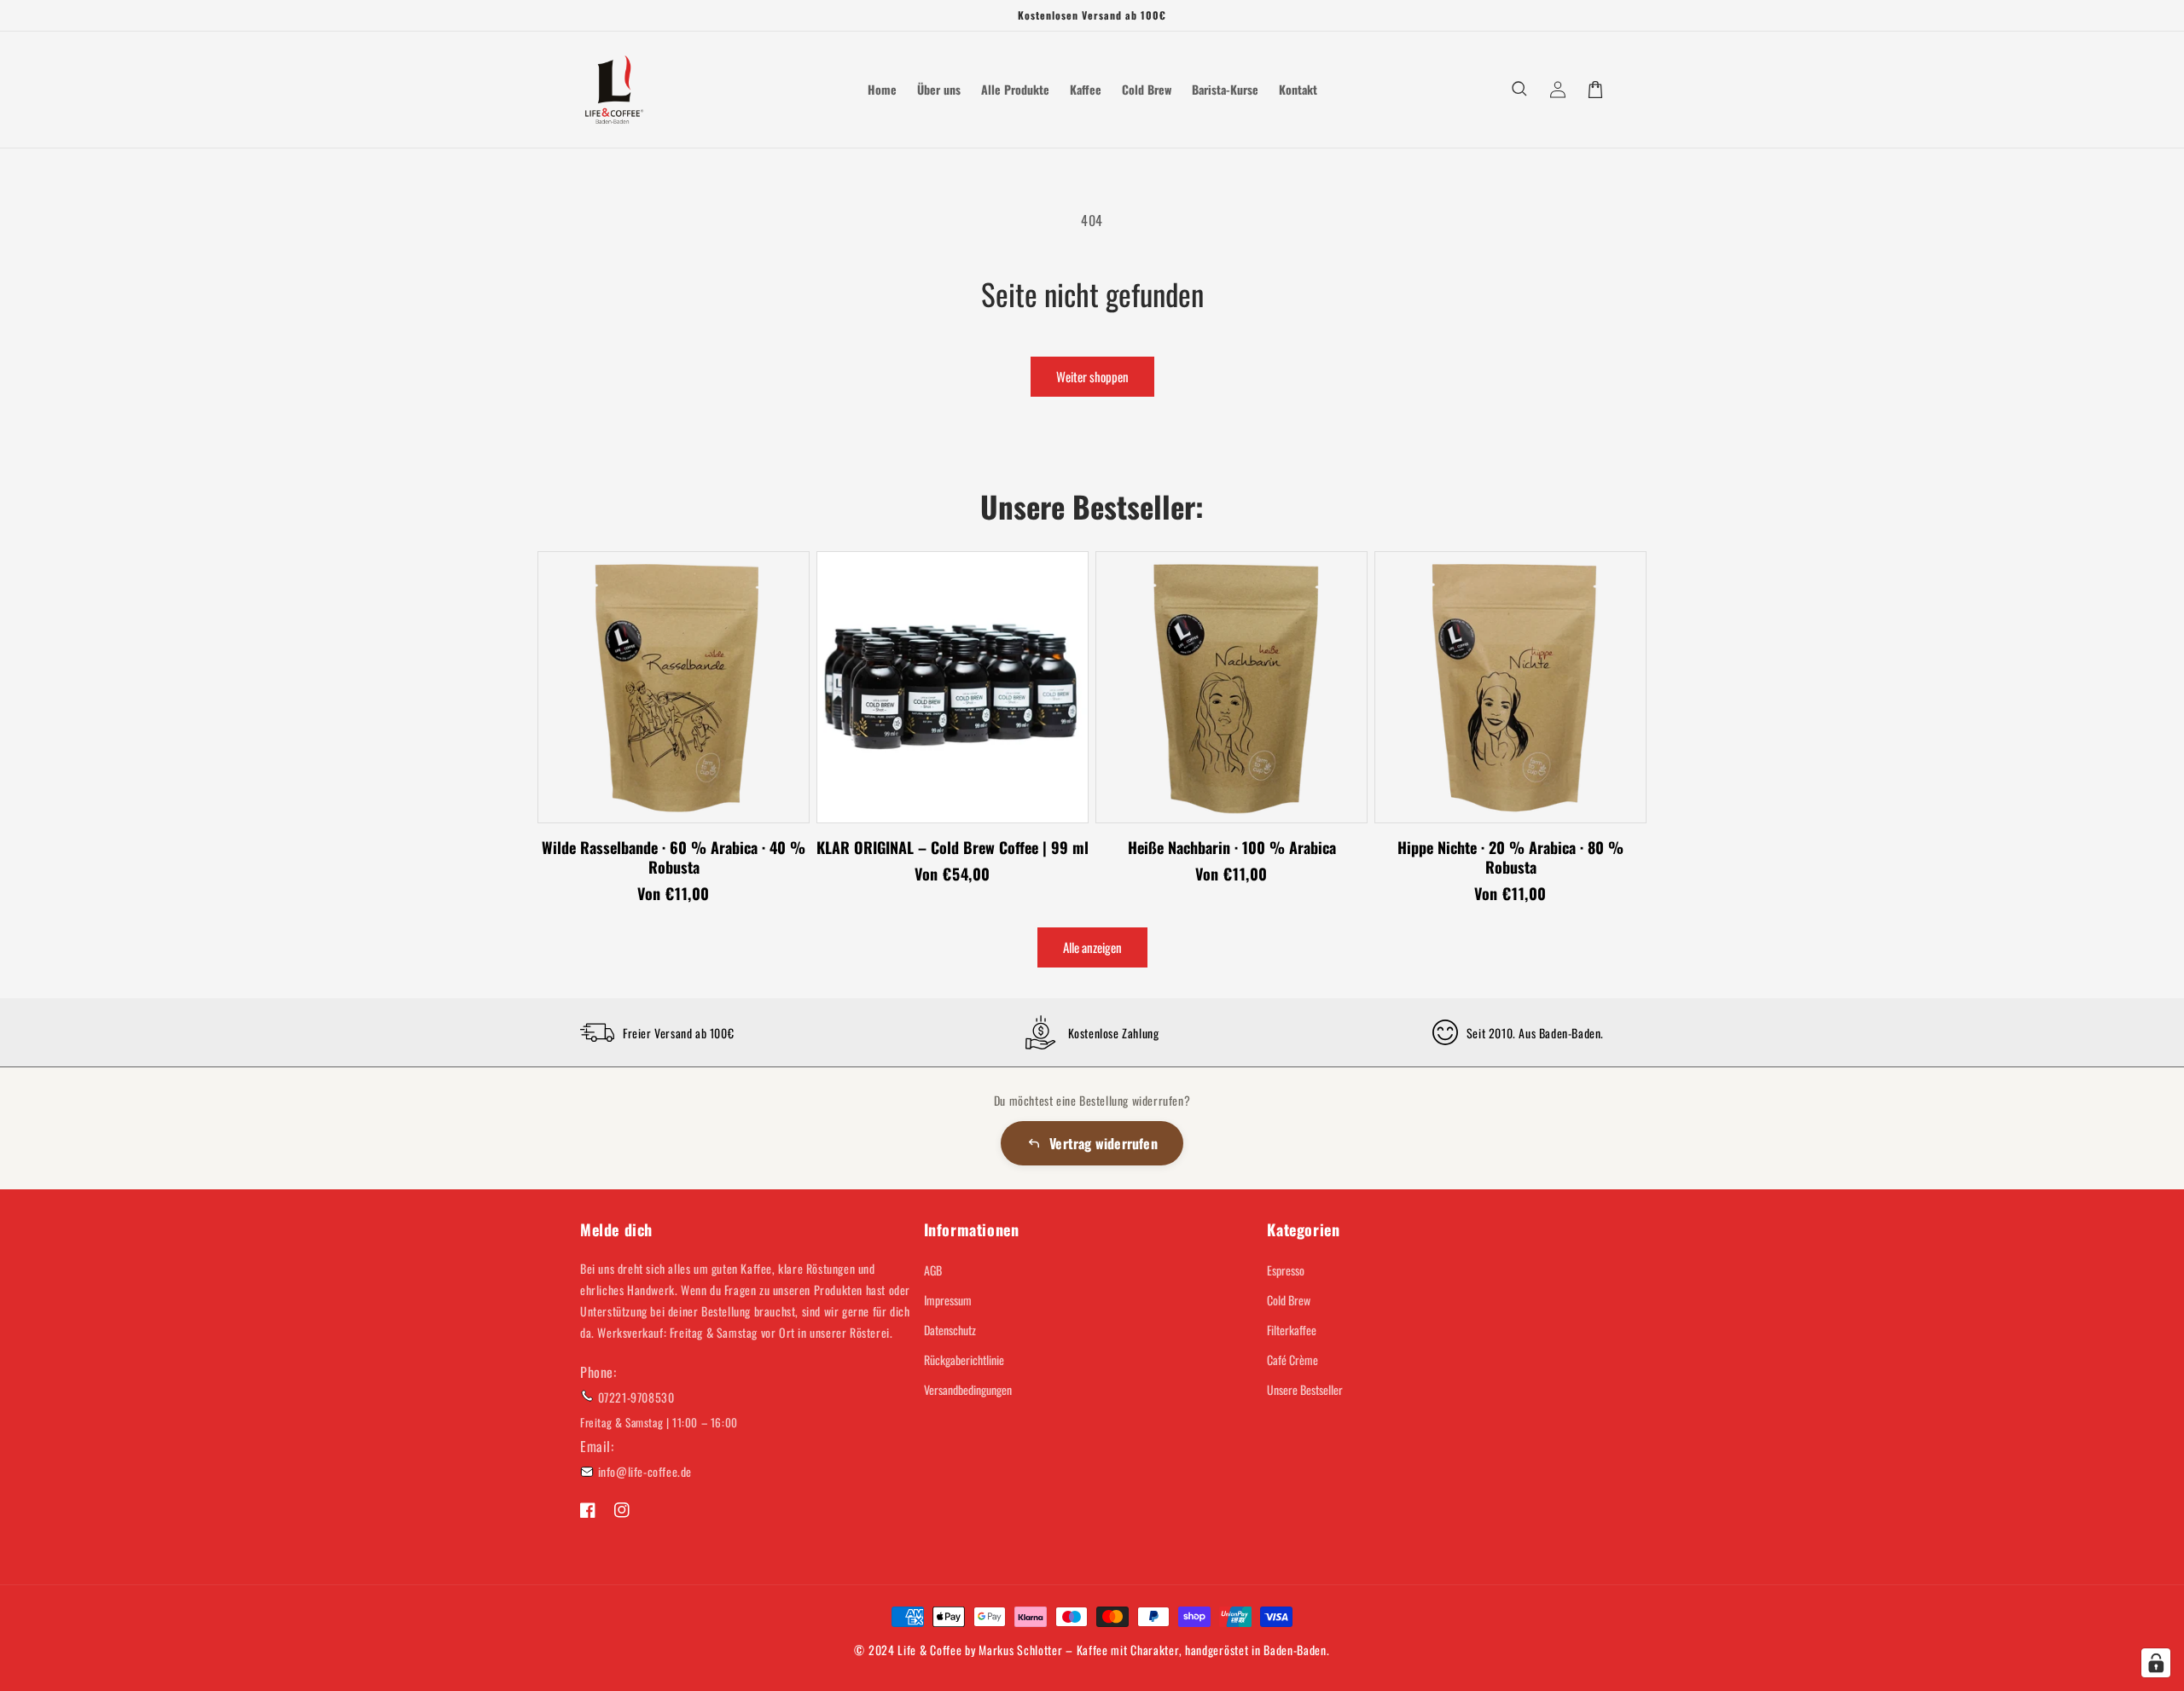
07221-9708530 (636, 1397)
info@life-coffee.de (645, 1471)
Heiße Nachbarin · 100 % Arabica (1232, 848)
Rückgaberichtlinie (964, 1360)
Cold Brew (1289, 1300)
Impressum (948, 1300)
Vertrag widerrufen (1104, 1143)
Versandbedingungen (968, 1389)
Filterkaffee (1292, 1330)
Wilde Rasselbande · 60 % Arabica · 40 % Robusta (674, 857)
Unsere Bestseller (1305, 1389)
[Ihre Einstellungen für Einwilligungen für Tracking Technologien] (2156, 1663)
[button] (1520, 90)
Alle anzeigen (1092, 947)
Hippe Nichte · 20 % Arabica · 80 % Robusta (1510, 857)
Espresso (1286, 1270)
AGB (933, 1270)
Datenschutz (950, 1330)
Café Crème (1292, 1360)
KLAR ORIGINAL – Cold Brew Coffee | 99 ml (953, 848)
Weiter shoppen (1092, 376)
